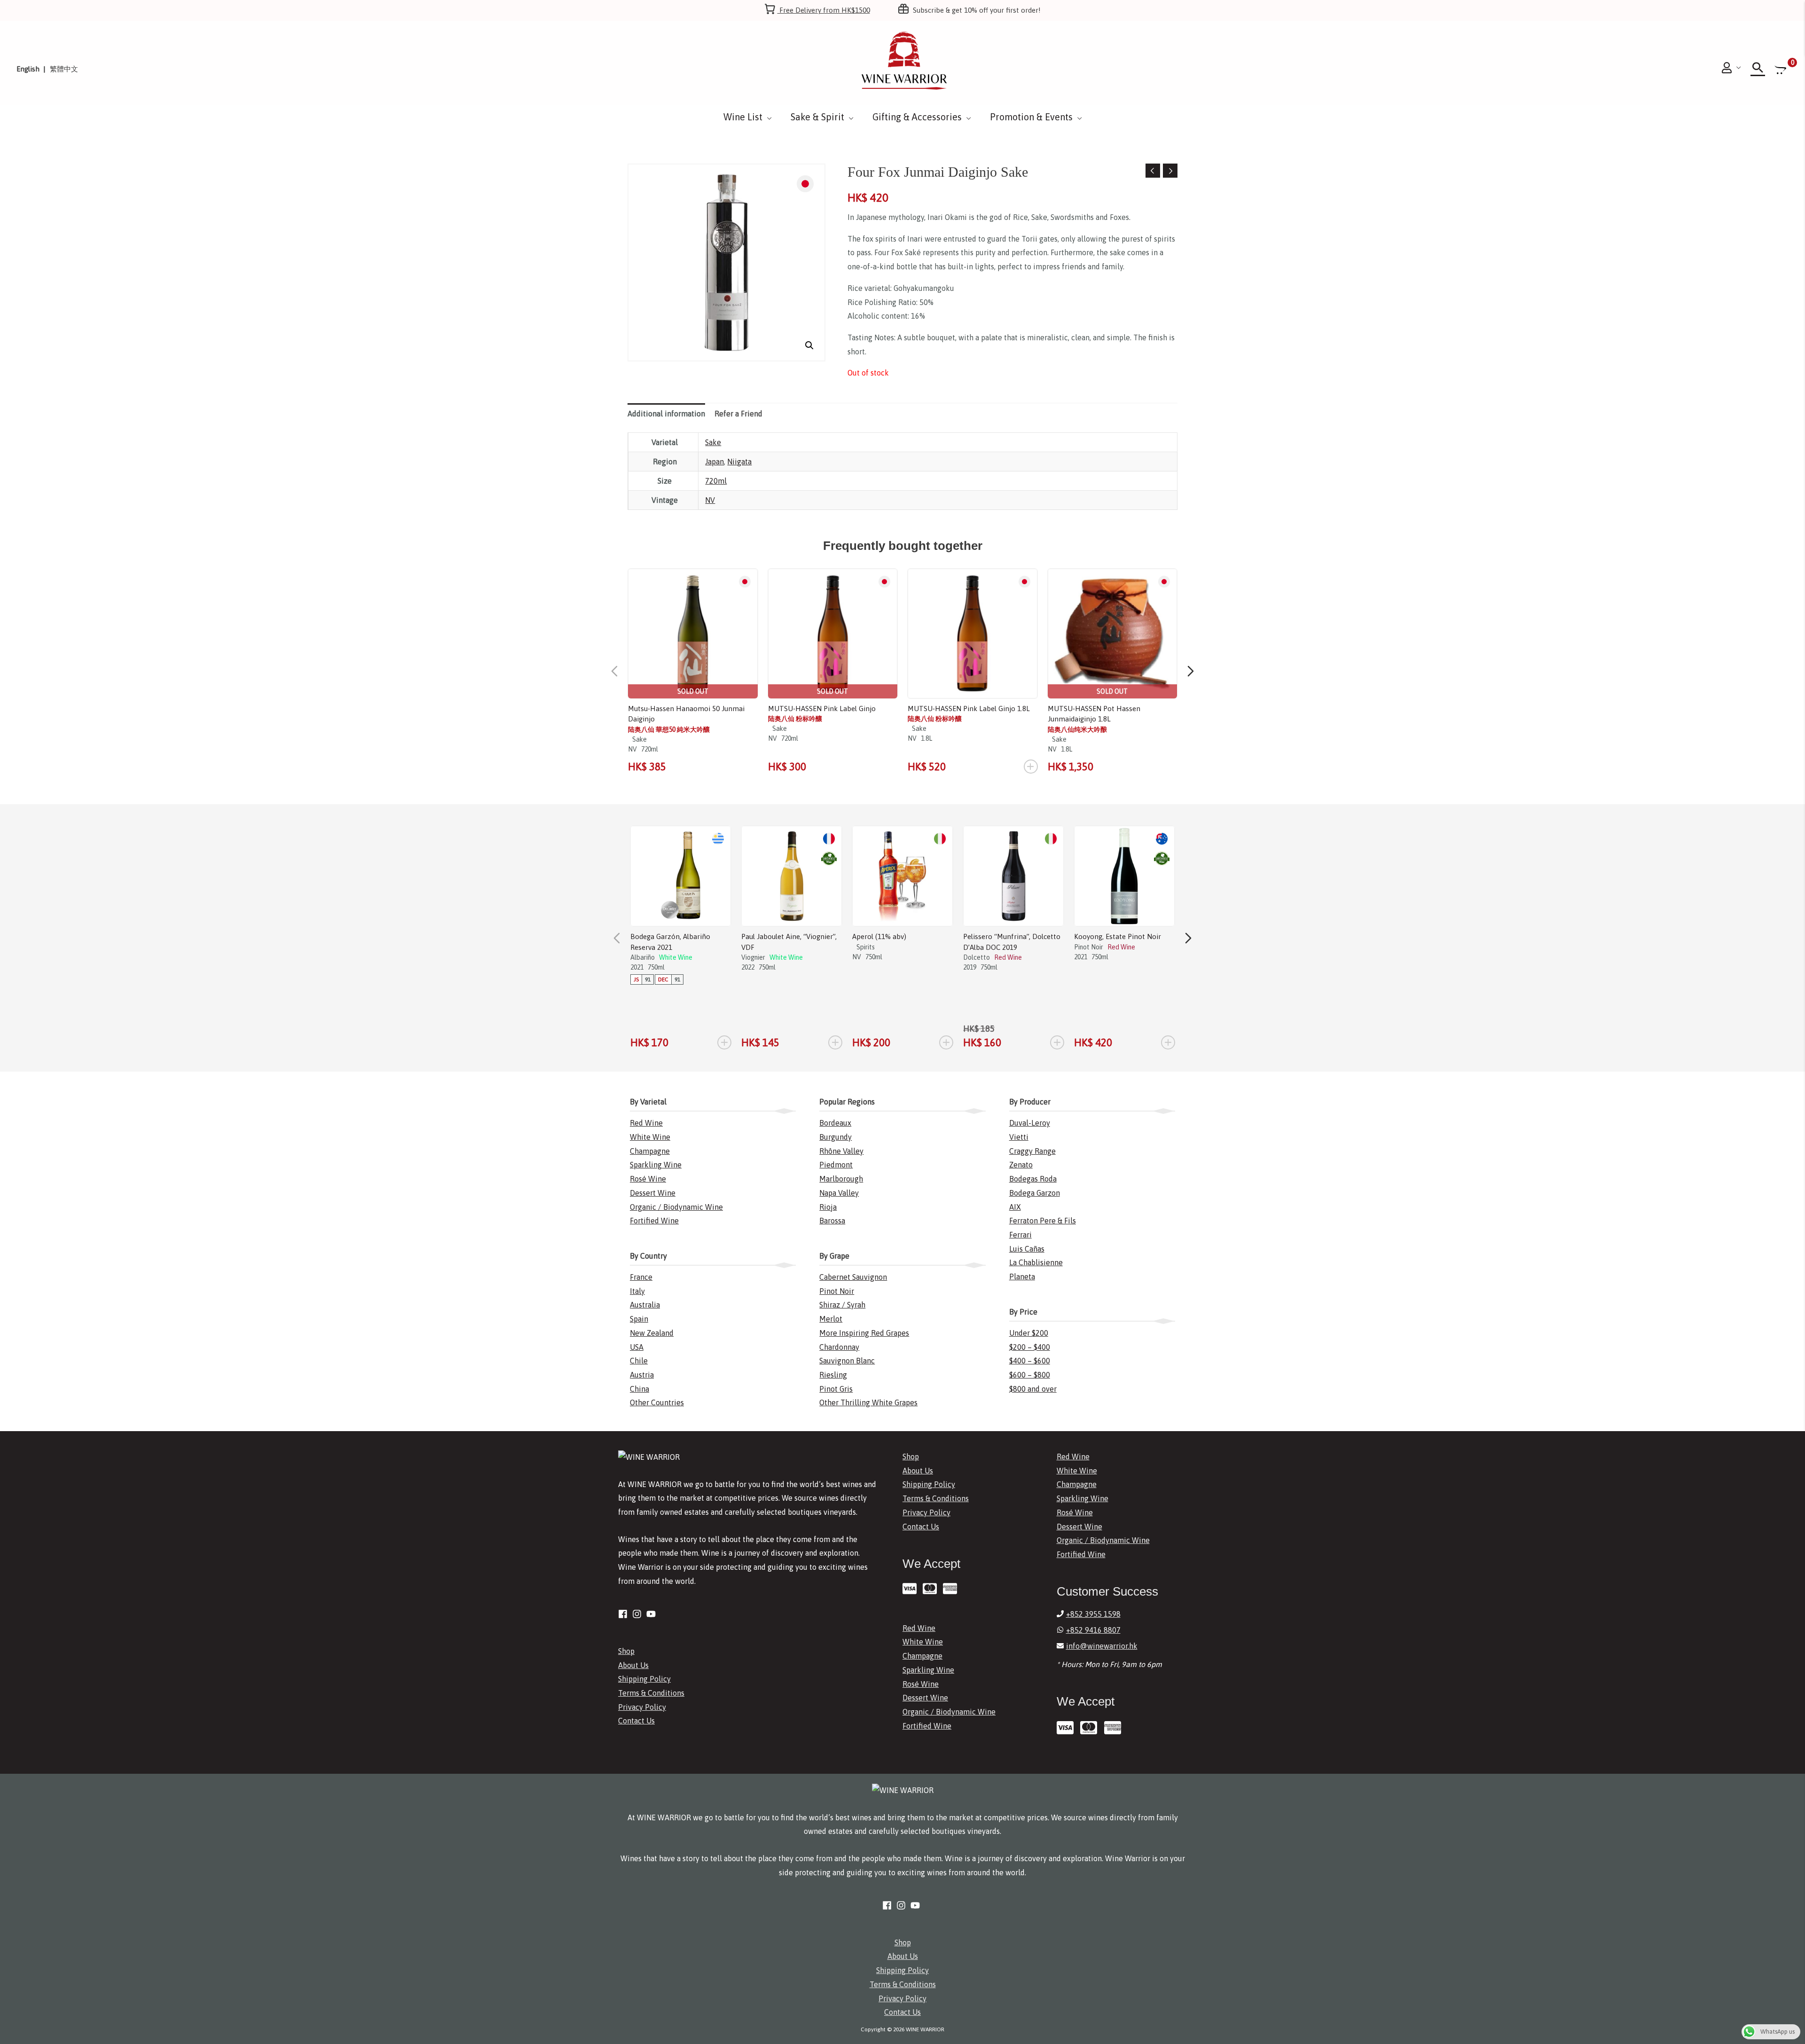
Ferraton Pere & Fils (1043, 1221)
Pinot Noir (837, 1291)
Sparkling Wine (656, 1165)
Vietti (1019, 1137)
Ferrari (1020, 1235)
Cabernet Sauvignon (853, 1277)
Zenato (1021, 1165)
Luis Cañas (1027, 1249)
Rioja (828, 1207)
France (641, 1277)
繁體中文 (64, 69)
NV (710, 500)
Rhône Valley (841, 1151)
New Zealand (652, 1333)
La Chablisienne (1036, 1262)
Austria (642, 1375)
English (28, 69)
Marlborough (841, 1179)
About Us (633, 1665)
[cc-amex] (952, 1589)
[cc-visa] (912, 1589)
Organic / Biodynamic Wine (676, 1207)
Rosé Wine (648, 1179)
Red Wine (646, 1123)
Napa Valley (839, 1193)
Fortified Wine (654, 1221)
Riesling (833, 1375)
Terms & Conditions (651, 1693)
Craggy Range (1032, 1151)
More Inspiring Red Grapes (864, 1333)
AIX (1015, 1207)
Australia (645, 1305)
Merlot (831, 1319)
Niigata (739, 462)
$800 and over (1033, 1389)
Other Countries (657, 1402)
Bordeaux (835, 1123)
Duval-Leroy (1030, 1123)
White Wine (650, 1137)
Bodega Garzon (1035, 1193)
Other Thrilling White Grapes (868, 1402)
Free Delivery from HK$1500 (824, 10)
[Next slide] (1191, 671)
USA (637, 1347)
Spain (639, 1319)
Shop (626, 1651)
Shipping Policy (644, 1679)
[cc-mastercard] (932, 1589)
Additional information (666, 414)
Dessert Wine (653, 1193)
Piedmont (836, 1165)
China (640, 1389)
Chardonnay (839, 1347)
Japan (714, 462)
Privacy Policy (642, 1707)
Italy (637, 1291)
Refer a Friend (738, 414)
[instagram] (638, 1614)
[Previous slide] (614, 671)
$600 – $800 (1030, 1375)
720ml (716, 481)
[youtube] (652, 1614)
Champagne (650, 1151)
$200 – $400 (1030, 1347)
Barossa (832, 1221)
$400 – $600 (1030, 1361)
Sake (713, 442)
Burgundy (836, 1137)
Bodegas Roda (1033, 1179)
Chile (639, 1361)
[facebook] (624, 1614)
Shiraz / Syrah (842, 1305)
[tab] (666, 414)
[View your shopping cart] (1781, 69)
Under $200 (1029, 1333)
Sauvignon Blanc (847, 1361)
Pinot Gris (836, 1389)
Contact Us (636, 1721)
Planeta (1022, 1277)
